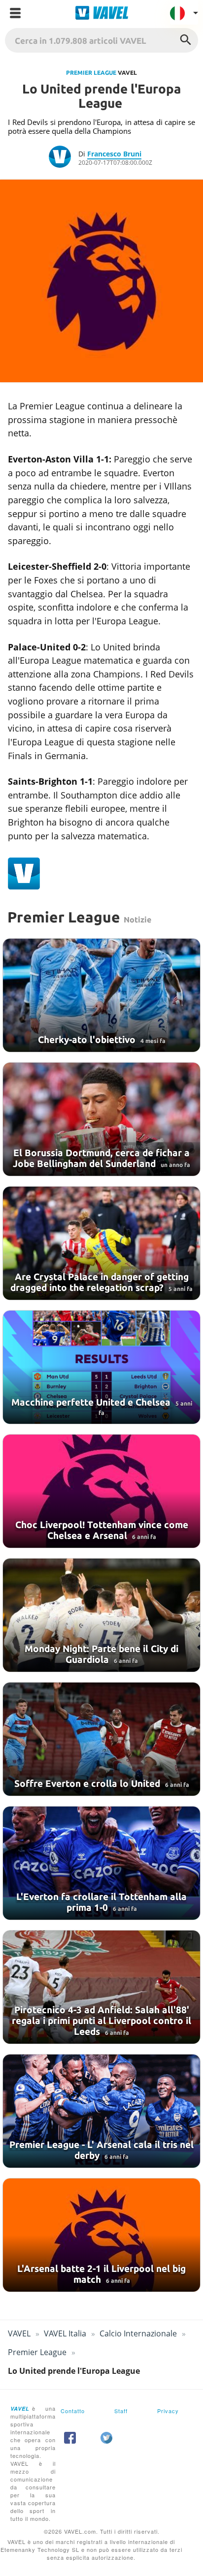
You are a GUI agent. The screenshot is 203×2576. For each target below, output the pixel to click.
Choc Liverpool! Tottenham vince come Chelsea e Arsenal (102, 1530)
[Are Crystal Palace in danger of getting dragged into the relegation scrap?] (101, 1243)
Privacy (168, 2411)
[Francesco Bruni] (64, 158)
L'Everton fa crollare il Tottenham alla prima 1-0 (101, 1902)
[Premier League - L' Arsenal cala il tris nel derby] (101, 2111)
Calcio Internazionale (138, 2333)
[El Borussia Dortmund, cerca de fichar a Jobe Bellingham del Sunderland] (101, 1119)
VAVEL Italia (65, 2333)
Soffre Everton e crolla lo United (88, 1783)
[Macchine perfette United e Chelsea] (101, 1367)
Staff (121, 2411)
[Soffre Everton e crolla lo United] (101, 1739)
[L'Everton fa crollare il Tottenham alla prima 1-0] (101, 1863)
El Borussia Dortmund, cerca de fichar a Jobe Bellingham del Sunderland (101, 1158)
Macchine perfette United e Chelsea (92, 1402)
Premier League (91, 73)
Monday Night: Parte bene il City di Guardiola (101, 1654)
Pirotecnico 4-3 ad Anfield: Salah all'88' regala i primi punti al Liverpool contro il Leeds (101, 2021)
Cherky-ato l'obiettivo (88, 1040)
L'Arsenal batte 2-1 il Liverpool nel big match (101, 2274)
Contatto (73, 2411)
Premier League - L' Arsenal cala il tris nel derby (101, 2150)
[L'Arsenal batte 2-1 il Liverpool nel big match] (101, 2235)
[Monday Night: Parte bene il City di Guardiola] (101, 1615)
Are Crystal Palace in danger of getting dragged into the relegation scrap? (100, 1282)
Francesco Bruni (114, 154)
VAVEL (19, 2333)
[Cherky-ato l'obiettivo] (101, 995)
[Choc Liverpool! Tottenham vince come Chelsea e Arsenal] (101, 1491)
